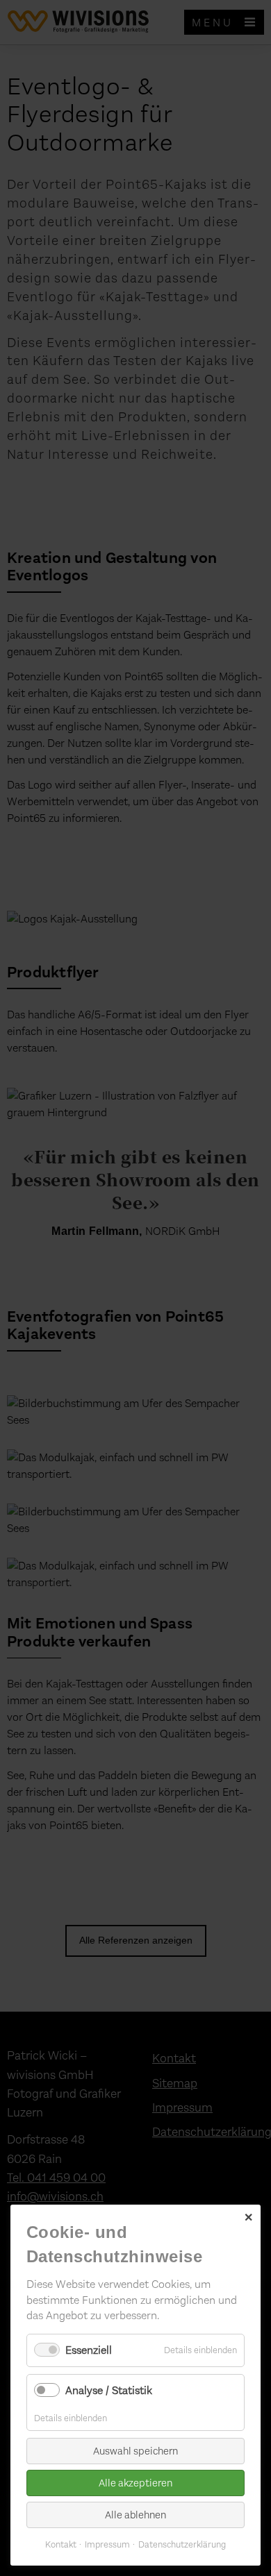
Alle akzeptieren (135, 2483)
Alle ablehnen (135, 2515)
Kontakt (61, 2544)
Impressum (107, 2544)
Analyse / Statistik (109, 2390)
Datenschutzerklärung (182, 2544)
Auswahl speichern (135, 2451)
